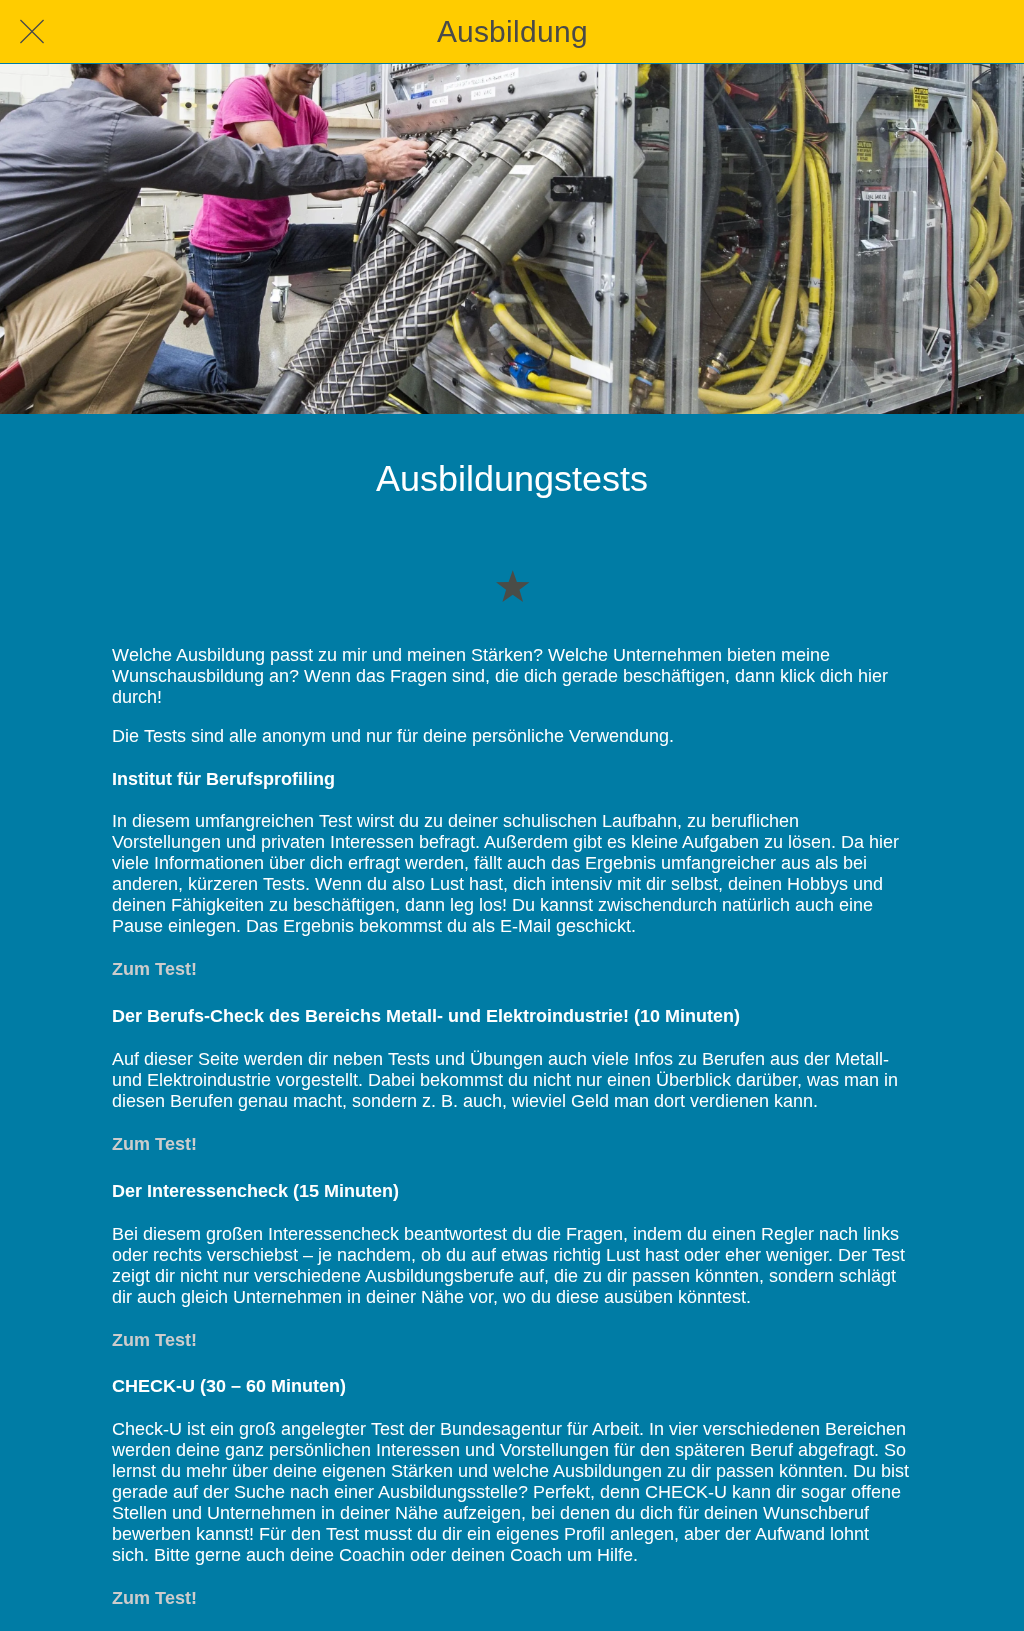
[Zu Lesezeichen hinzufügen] (512, 585)
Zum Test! (154, 969)
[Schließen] (32, 32)
